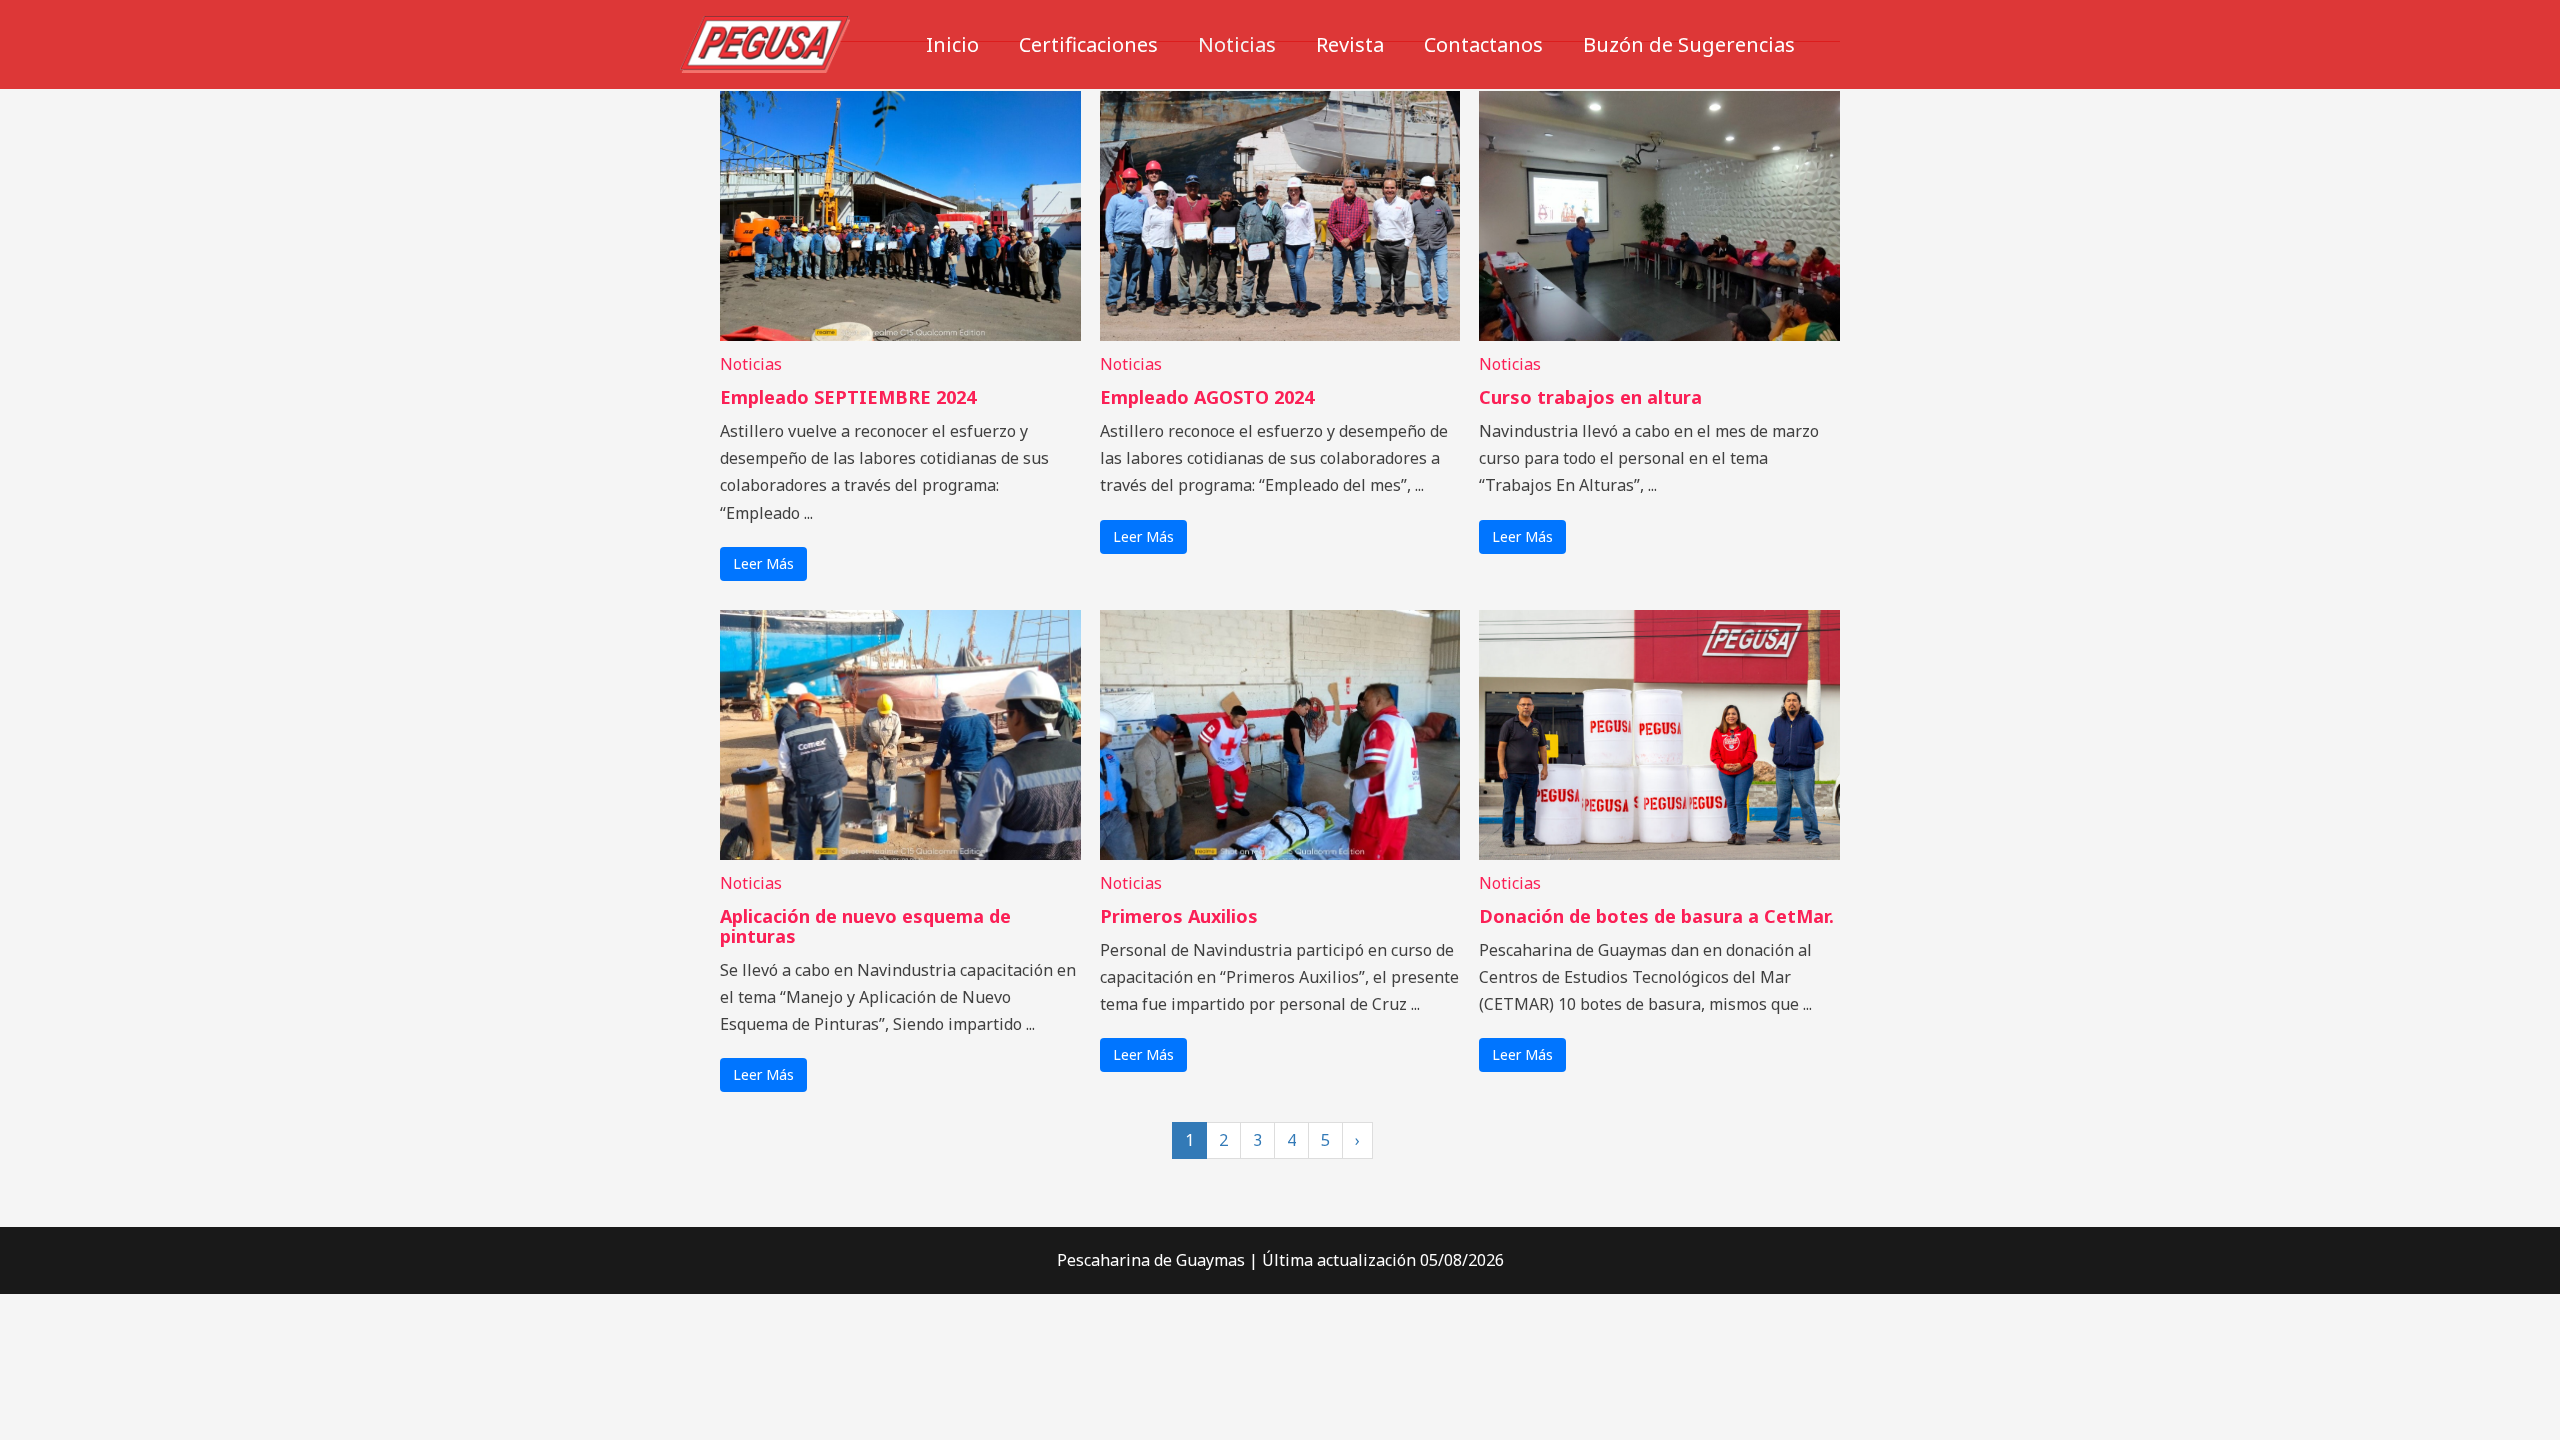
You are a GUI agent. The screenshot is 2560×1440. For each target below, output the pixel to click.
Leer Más (763, 563)
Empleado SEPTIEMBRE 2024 (848, 397)
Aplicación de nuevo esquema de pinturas (865, 926)
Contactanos (1483, 44)
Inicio (952, 44)
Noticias (1237, 44)
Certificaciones (1088, 44)
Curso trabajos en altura (1590, 397)
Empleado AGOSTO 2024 (1207, 397)
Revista (1350, 44)
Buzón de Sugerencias (1689, 44)
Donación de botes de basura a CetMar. (1656, 916)
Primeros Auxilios (1179, 916)
